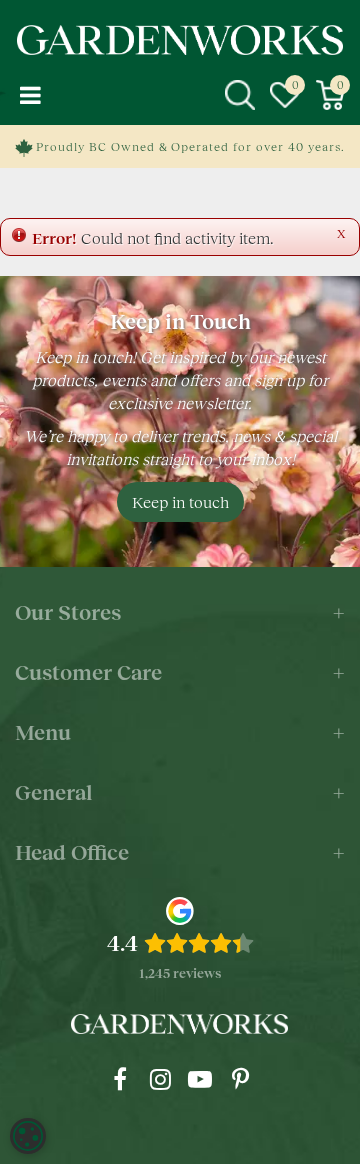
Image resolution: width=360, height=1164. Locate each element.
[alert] (28, 1136)
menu (30, 95)
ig (160, 1079)
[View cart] (330, 95)
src (240, 95)
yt (200, 1079)
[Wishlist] (285, 95)
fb (120, 1079)
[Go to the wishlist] (285, 95)
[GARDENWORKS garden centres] (180, 40)
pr (240, 1079)
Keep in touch (180, 501)
